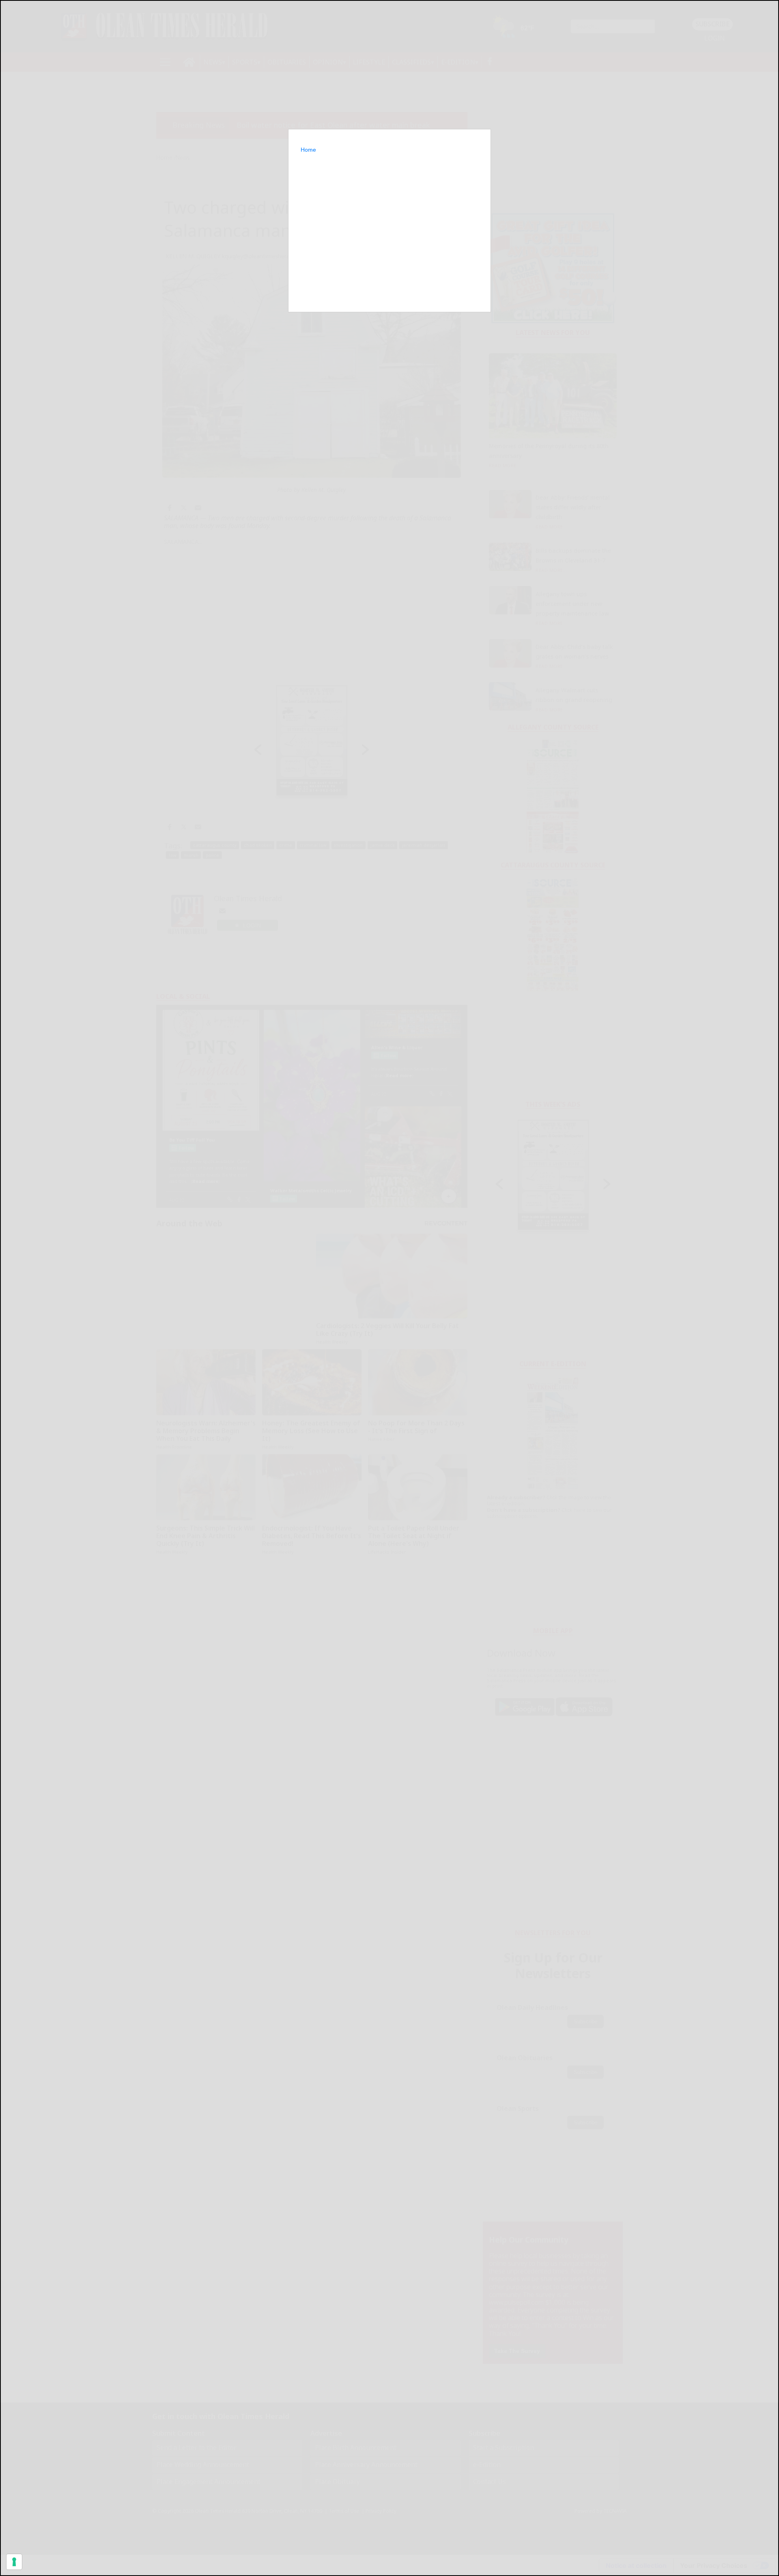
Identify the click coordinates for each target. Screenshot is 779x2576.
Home (308, 150)
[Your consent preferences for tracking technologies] (14, 2562)
